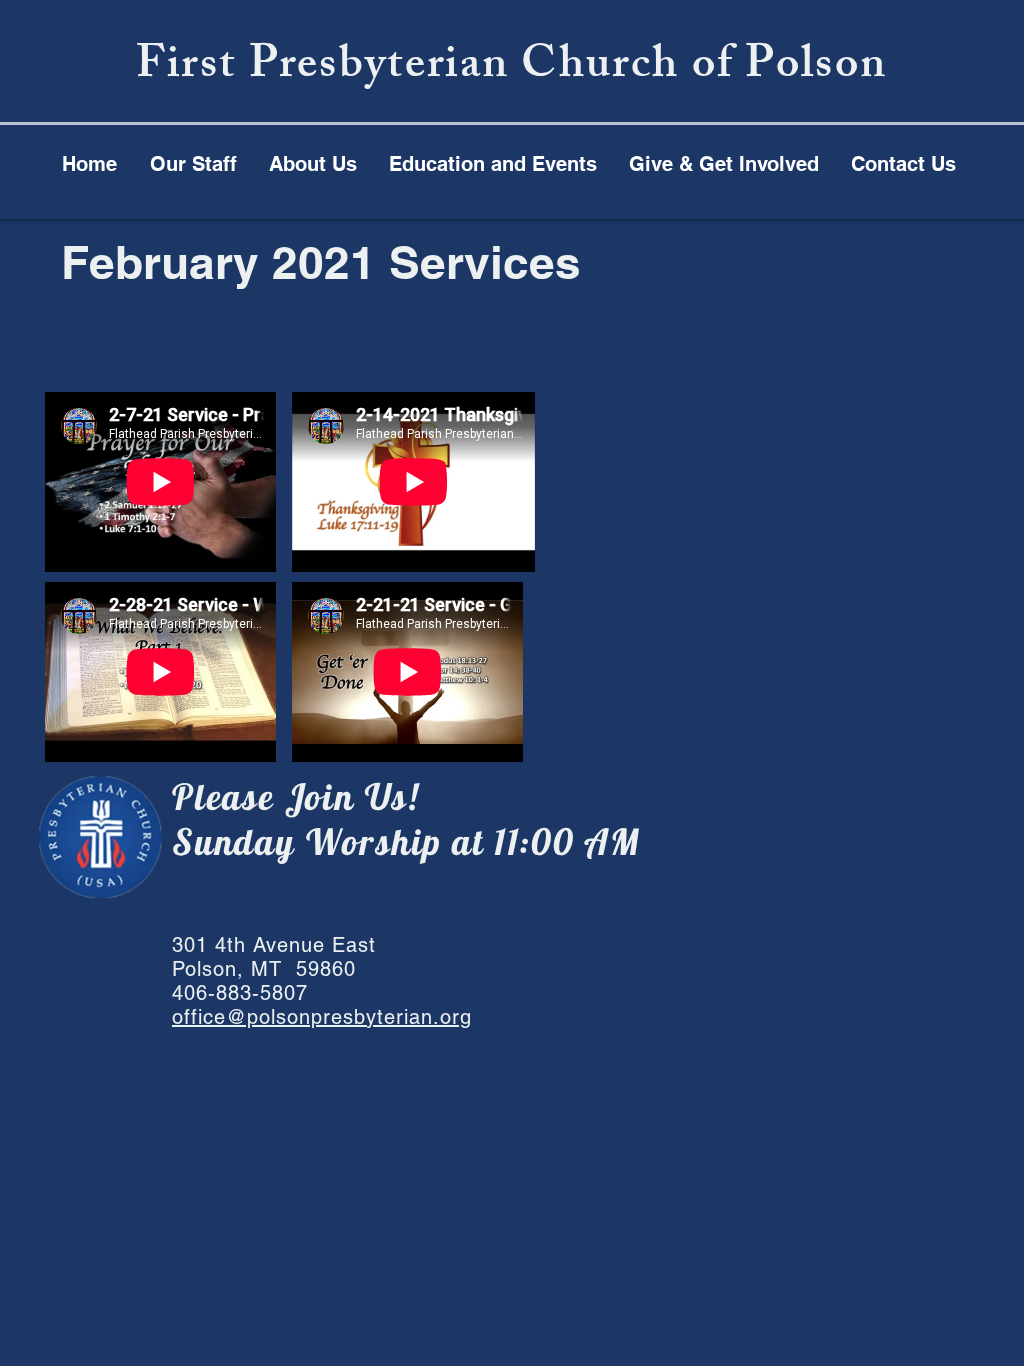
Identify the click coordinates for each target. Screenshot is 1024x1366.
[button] (493, 164)
